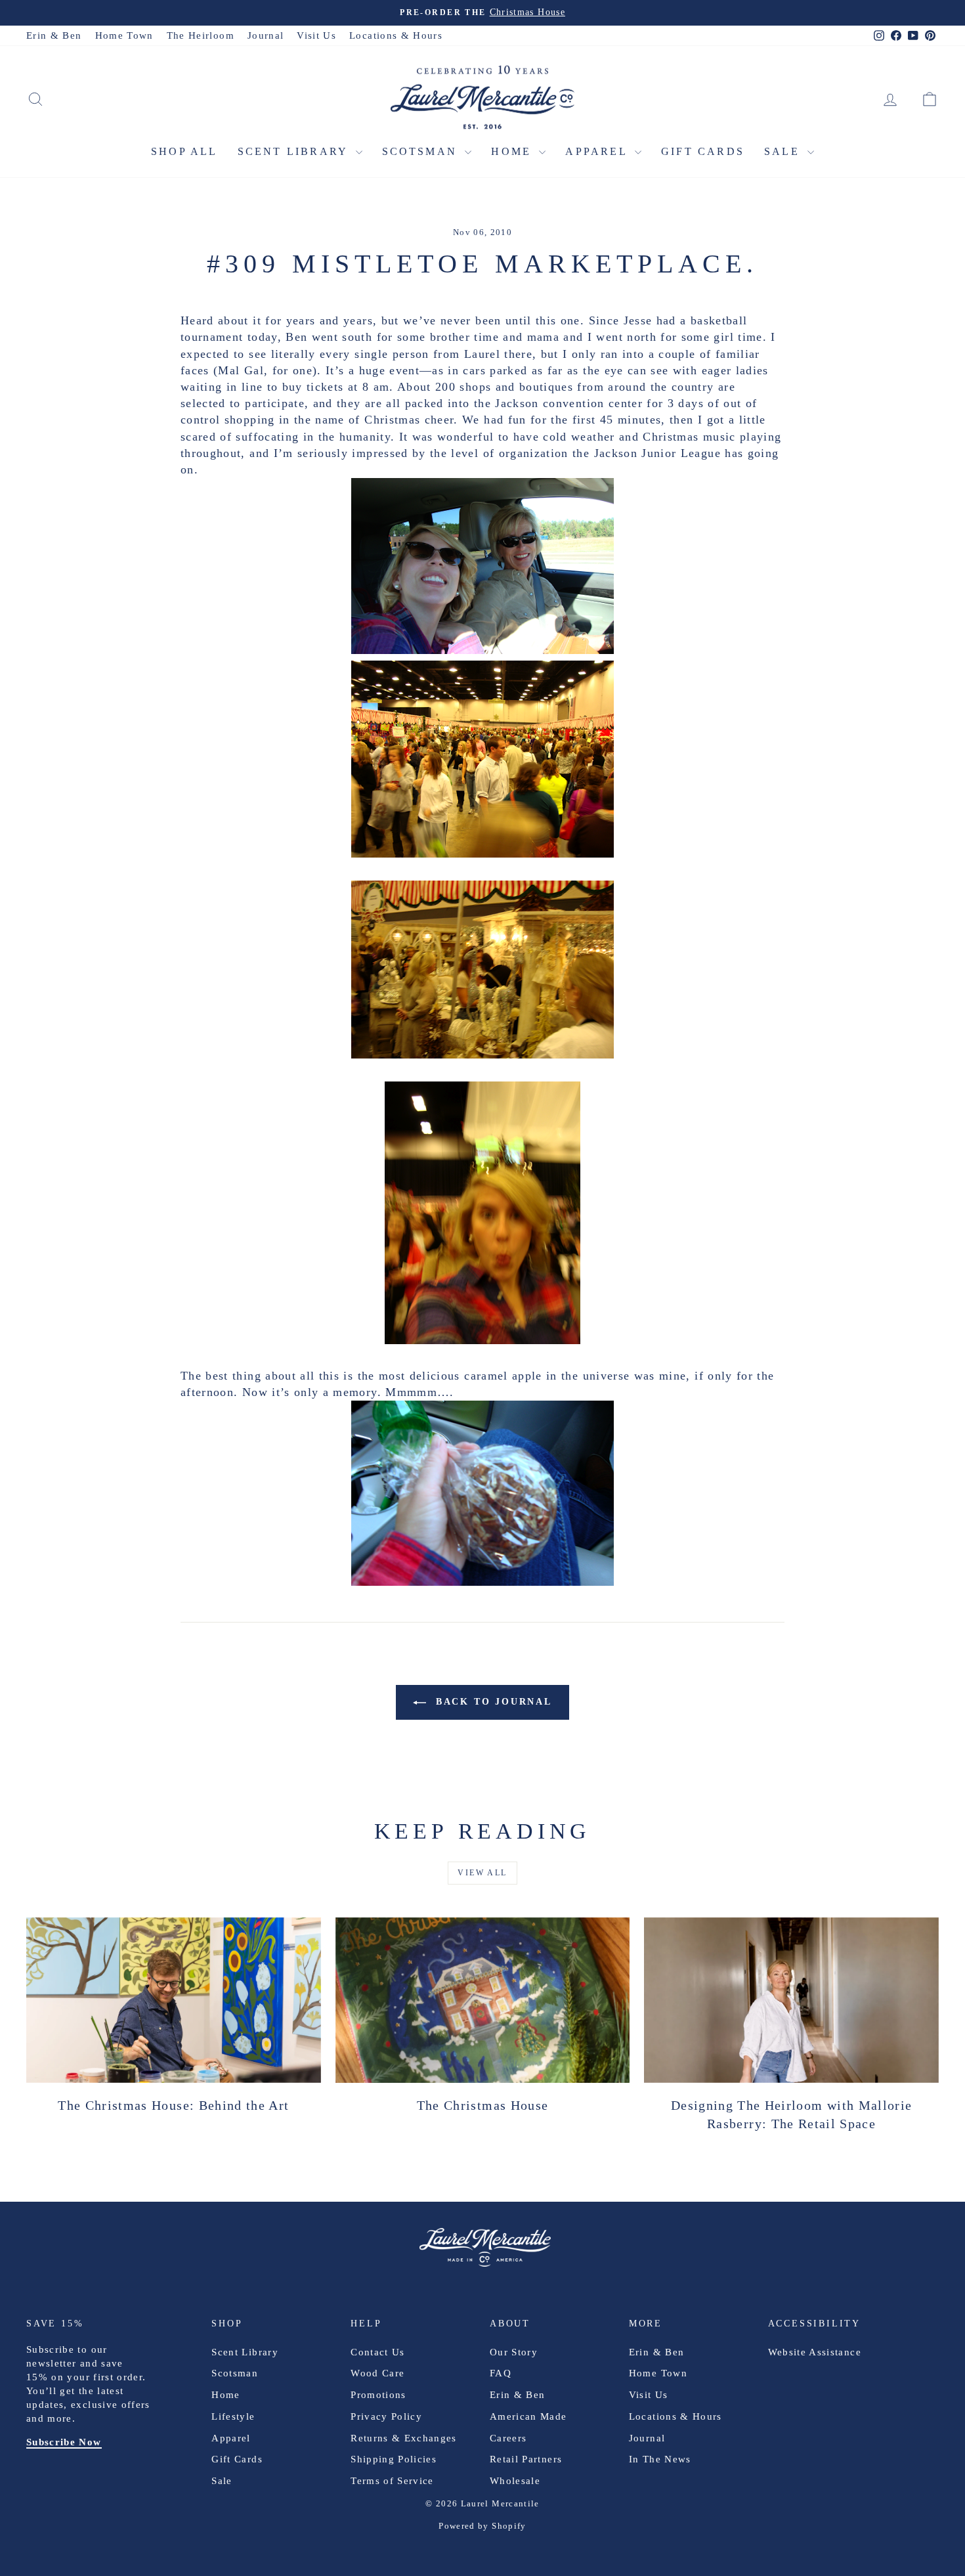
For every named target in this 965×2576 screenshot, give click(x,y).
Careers (508, 2438)
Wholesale (515, 2481)
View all (482, 1873)
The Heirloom (201, 35)
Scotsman (422, 151)
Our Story (514, 2352)
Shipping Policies (394, 2459)
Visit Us (316, 35)
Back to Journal (492, 1702)
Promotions (378, 2395)
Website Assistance (815, 2352)
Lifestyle (233, 2416)
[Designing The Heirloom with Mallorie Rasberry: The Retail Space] (791, 2000)
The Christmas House (483, 2105)
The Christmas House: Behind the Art (173, 2105)
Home (513, 151)
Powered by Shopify (482, 2526)
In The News (660, 2459)
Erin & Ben (54, 35)
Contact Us (378, 2352)
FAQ (501, 2373)
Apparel (598, 151)
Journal (266, 35)
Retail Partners (526, 2459)
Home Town (124, 35)
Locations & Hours (396, 35)
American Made (528, 2416)
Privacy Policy (386, 2416)
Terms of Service (392, 2481)
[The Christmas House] (483, 2000)
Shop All (184, 151)
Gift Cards (703, 151)
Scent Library (295, 151)
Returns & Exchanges (404, 2438)
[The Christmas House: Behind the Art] (174, 2000)
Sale (784, 151)
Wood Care (377, 2373)
